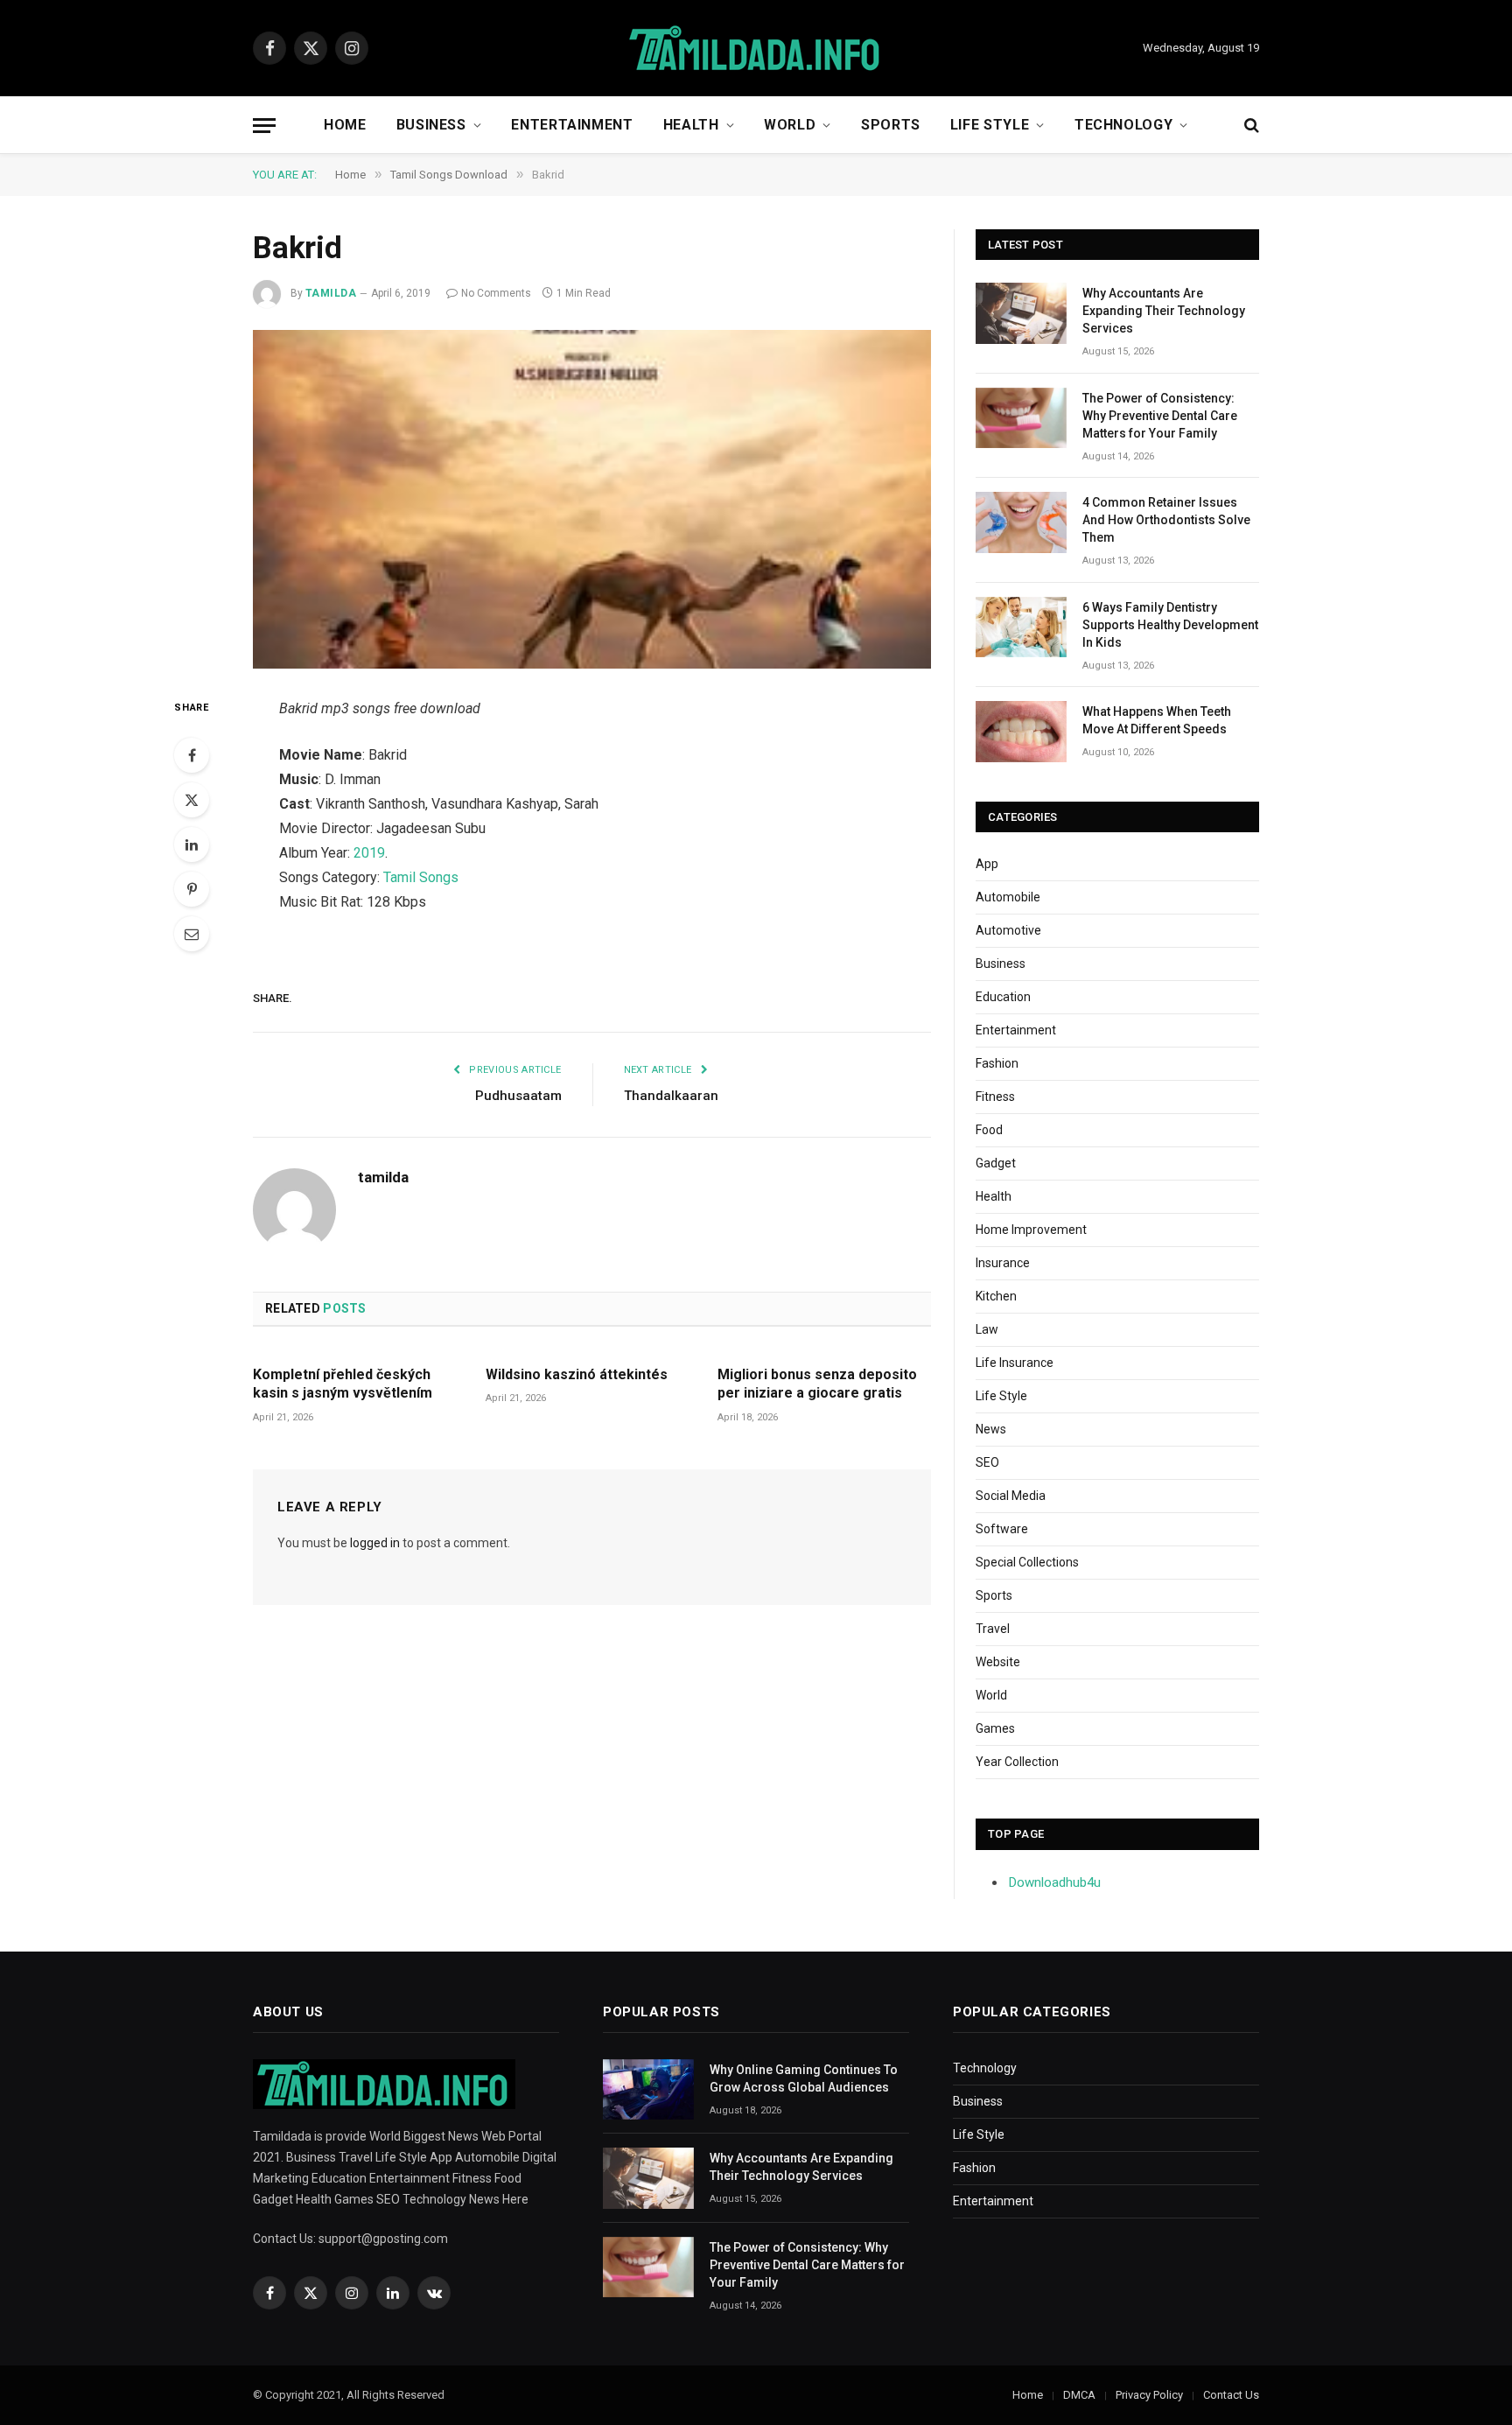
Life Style (990, 125)
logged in (375, 1543)
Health (691, 125)
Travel (993, 1629)
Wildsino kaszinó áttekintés (577, 1374)
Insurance (1003, 1263)
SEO (987, 1462)
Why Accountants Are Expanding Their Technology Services (1164, 311)
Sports (891, 125)
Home (345, 125)
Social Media (1011, 1496)
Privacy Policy (1149, 2395)
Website (998, 1662)
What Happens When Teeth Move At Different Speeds (1157, 720)
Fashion (997, 1063)
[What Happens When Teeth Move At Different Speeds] (1021, 731)
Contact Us (1231, 2395)
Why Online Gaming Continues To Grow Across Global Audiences (804, 2078)
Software (1002, 1529)
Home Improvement (1031, 1230)
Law (987, 1329)
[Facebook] (192, 755)
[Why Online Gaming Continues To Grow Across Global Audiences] (648, 2089)
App (987, 864)
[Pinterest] (192, 889)
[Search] (1250, 126)
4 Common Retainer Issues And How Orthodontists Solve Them (1166, 520)
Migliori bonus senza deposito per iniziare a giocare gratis (817, 1384)
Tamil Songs (421, 877)
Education (1003, 997)
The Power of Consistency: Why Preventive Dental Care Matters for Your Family (1160, 416)
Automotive (1008, 930)
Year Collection (1017, 1762)
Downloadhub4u (1055, 1882)
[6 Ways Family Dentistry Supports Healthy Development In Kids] (1021, 627)
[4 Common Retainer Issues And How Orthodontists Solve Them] (1021, 522)
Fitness (995, 1097)
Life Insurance (1015, 1363)
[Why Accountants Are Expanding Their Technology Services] (1021, 313)
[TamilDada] (756, 49)
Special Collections (1027, 1562)
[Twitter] (192, 800)
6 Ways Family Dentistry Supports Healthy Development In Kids (1170, 625)
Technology (1123, 125)
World (790, 125)
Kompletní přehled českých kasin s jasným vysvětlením (343, 1384)
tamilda (331, 293)
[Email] (192, 934)
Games (995, 1728)
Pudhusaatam (518, 1096)
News (991, 1429)
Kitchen (996, 1296)
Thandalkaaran (671, 1096)
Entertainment (572, 125)
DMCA (1079, 2395)
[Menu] (264, 126)
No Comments (496, 293)
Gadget (996, 1163)
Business (431, 125)
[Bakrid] (592, 500)
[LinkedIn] (192, 845)
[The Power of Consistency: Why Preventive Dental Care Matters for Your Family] (1021, 418)
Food (989, 1130)
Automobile (1008, 897)
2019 (369, 853)
